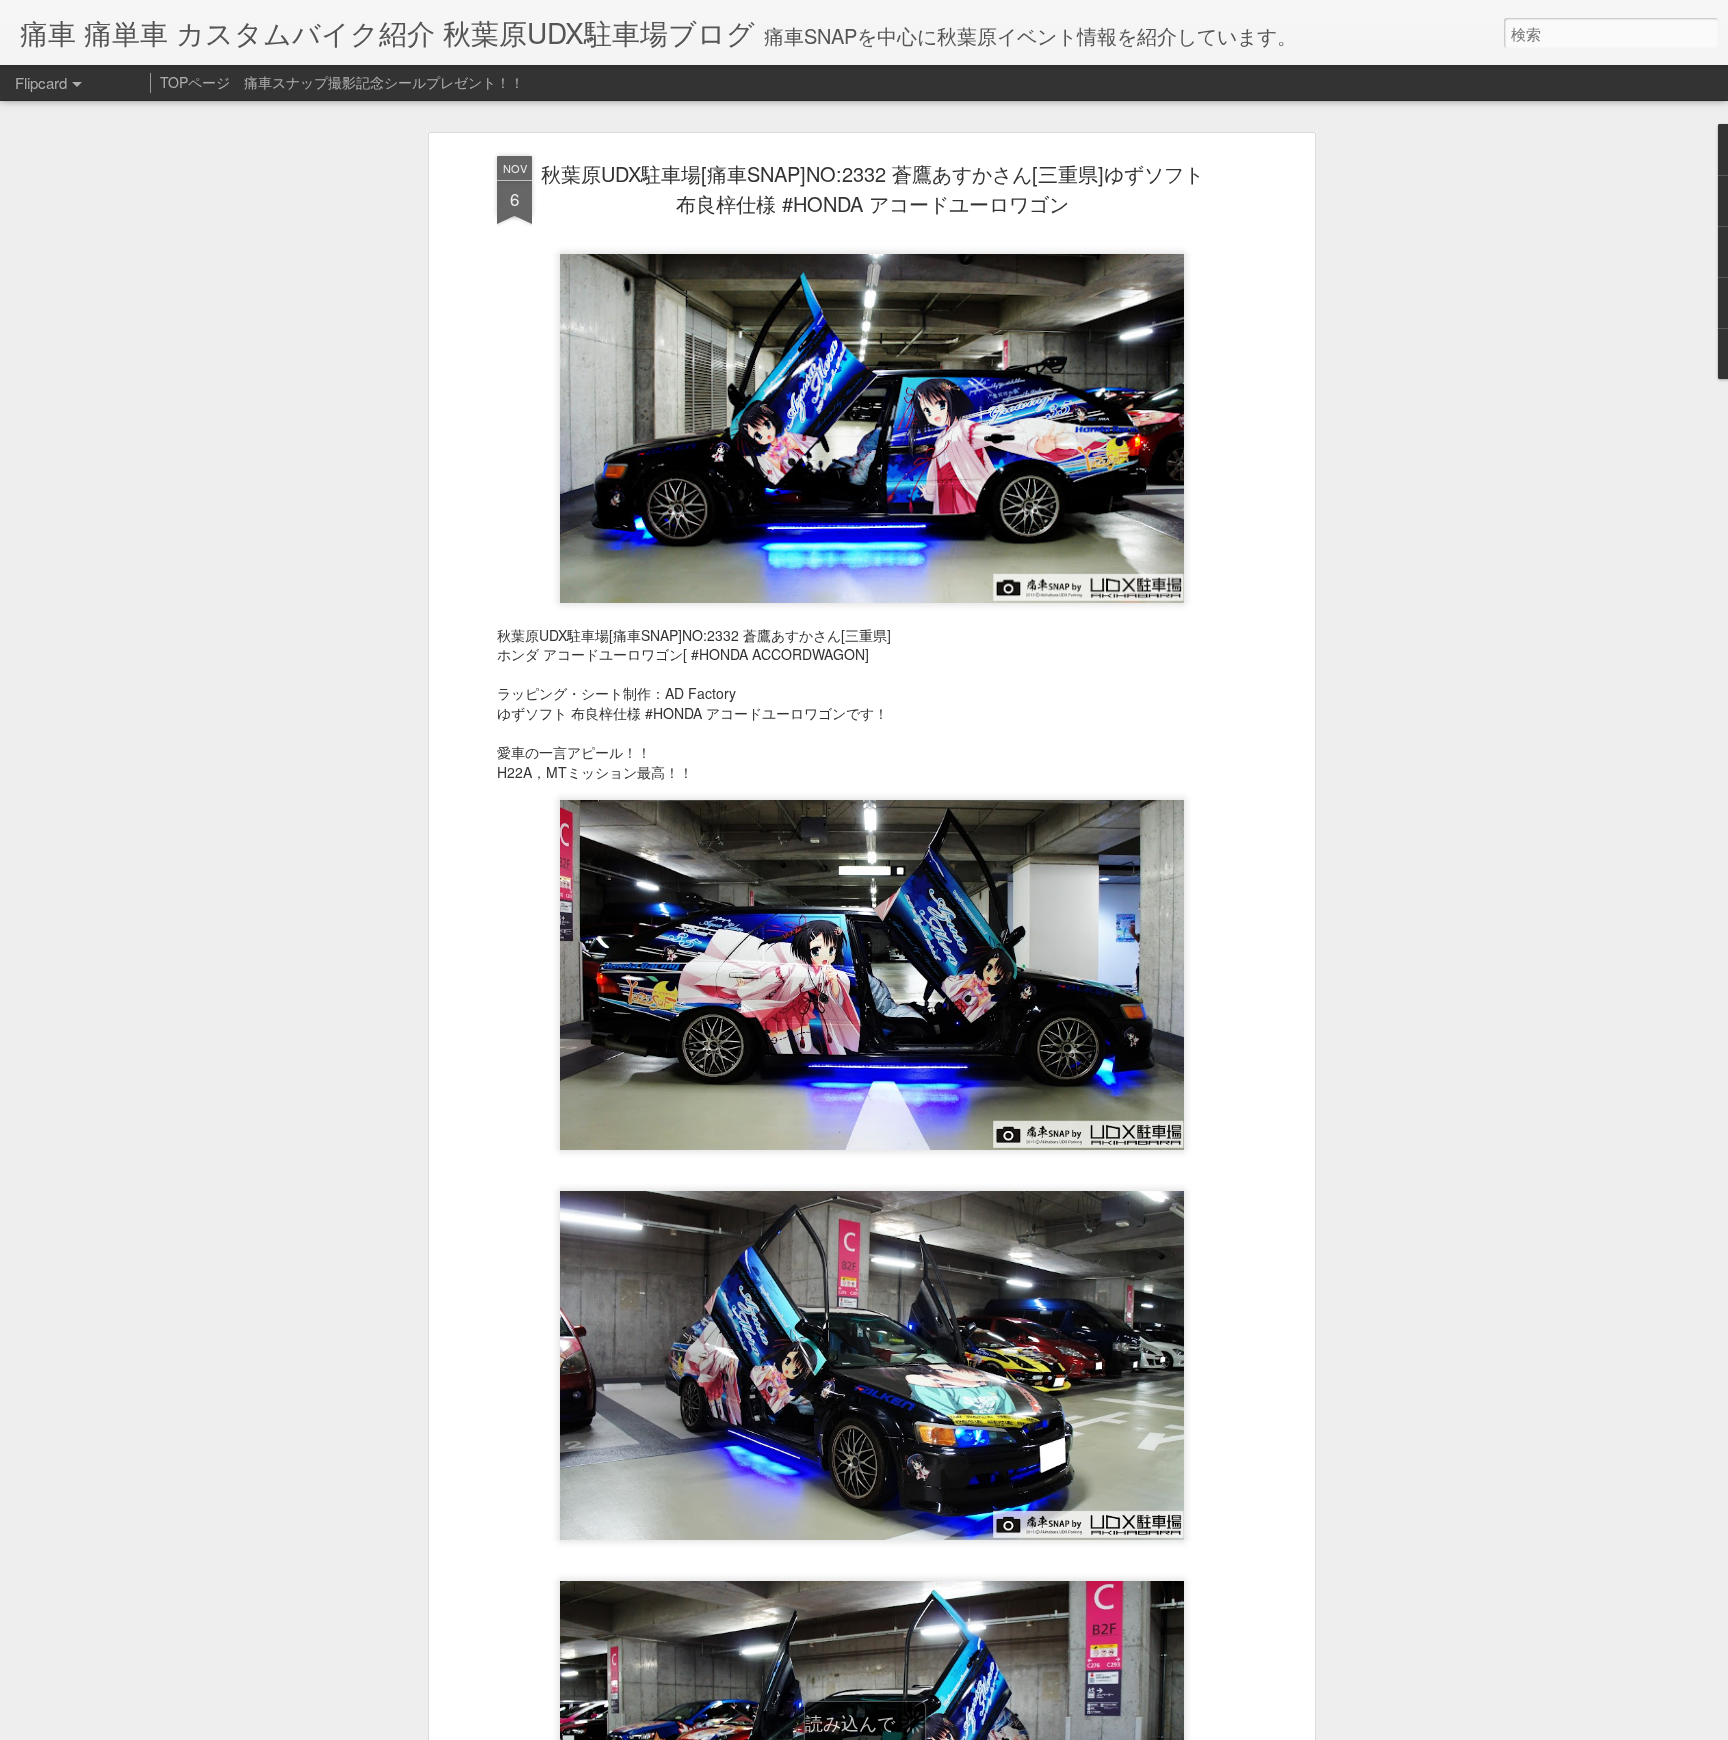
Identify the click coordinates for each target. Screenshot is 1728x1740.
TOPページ (195, 82)
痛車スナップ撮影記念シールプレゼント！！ (384, 82)
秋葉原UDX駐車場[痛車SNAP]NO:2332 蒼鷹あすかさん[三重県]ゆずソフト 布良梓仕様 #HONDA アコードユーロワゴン (872, 188)
